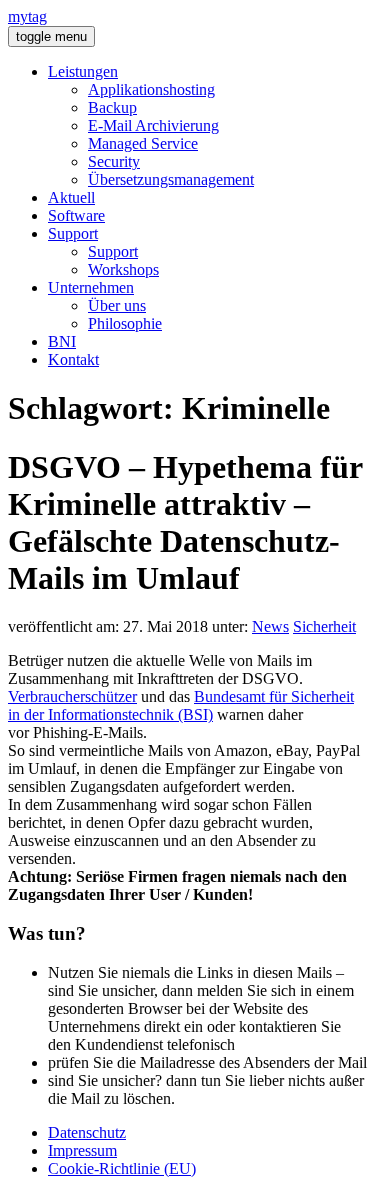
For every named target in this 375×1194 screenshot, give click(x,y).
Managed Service (143, 143)
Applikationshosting (151, 89)
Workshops (123, 269)
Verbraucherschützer (72, 696)
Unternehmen (91, 287)
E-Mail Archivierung (153, 125)
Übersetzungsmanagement (171, 179)
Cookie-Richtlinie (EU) (122, 1168)
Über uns (117, 305)
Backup (112, 107)
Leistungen (83, 71)
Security (114, 161)
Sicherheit (324, 626)
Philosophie (125, 323)
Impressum (82, 1150)
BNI (62, 341)
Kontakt (73, 359)
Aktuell (71, 197)
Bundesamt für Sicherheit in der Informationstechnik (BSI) (181, 705)
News (270, 626)
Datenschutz (87, 1132)
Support (73, 233)
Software (76, 215)
